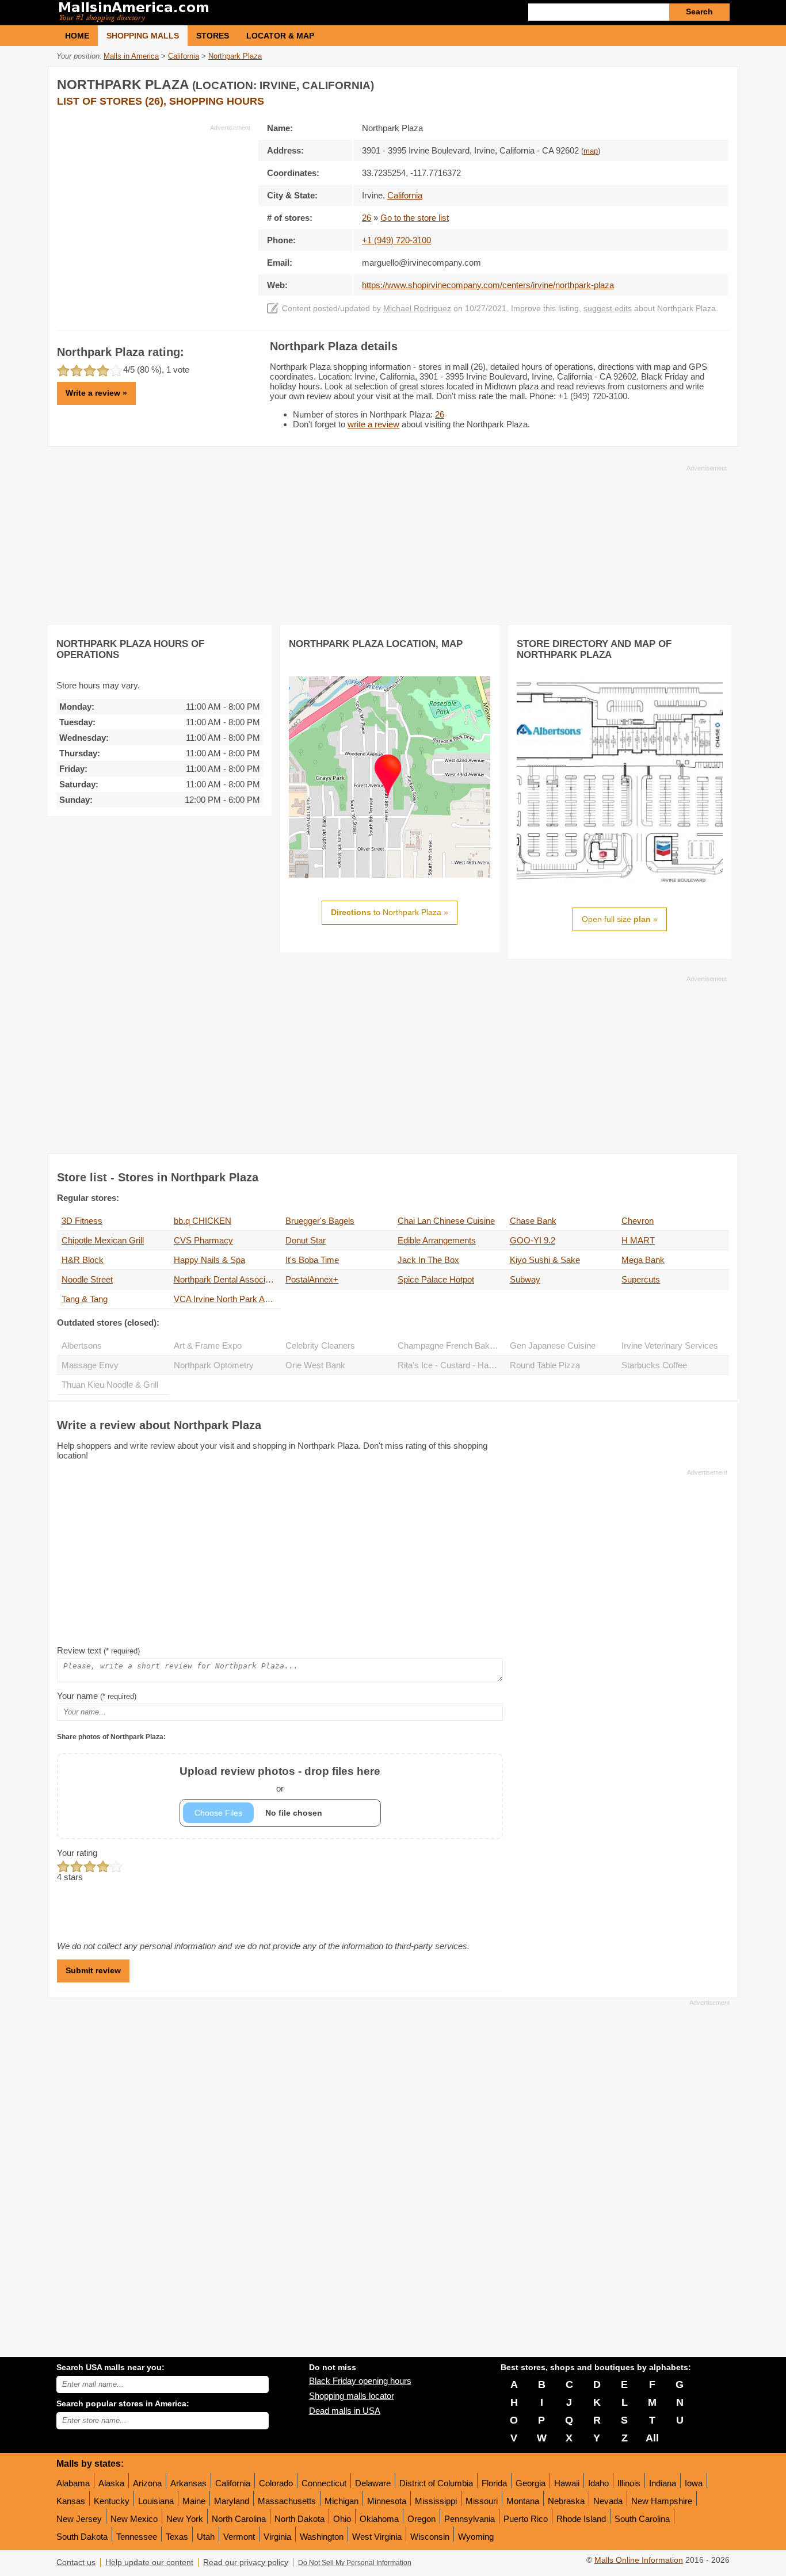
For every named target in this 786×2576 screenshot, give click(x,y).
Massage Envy (90, 1365)
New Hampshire (662, 2501)
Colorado (276, 2483)
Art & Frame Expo (208, 1346)
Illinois (629, 2483)
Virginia (277, 2537)
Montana (523, 2501)
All (652, 2438)
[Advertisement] (154, 213)
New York (185, 2519)
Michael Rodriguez (417, 309)
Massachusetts (287, 2501)
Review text (98, 1650)
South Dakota (82, 2537)
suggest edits (608, 309)
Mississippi (436, 2501)
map (591, 151)
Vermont (239, 2537)
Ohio (342, 2519)
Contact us (76, 2562)
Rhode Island (581, 2519)
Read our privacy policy (246, 2562)
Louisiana (156, 2501)
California (233, 2483)
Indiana (663, 2483)
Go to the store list (415, 218)
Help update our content (149, 2562)
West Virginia (377, 2537)
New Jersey (79, 2519)
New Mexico (134, 2519)
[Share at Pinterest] (719, 83)
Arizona (147, 2483)
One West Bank (315, 1365)
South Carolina (642, 2519)
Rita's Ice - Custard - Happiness (451, 1365)
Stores (213, 36)
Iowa (694, 2483)
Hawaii (567, 2483)
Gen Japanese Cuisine (553, 1346)
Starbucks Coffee (654, 1365)
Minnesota (387, 2501)
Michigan (342, 2501)
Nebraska (566, 2501)
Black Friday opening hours (360, 2381)
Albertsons (82, 1346)
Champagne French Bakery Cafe (451, 1346)
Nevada (608, 2501)
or (280, 1779)
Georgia (531, 2483)
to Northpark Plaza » (390, 912)
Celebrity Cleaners (320, 1346)
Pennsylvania (470, 2519)
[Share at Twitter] (695, 83)
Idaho (598, 2483)
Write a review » (96, 393)
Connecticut (324, 2483)
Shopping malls (143, 36)
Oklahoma (379, 2519)
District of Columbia (436, 2483)
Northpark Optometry (214, 1365)
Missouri (482, 2501)
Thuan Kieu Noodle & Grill (110, 1385)
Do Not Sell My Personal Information (355, 2563)
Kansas (71, 2501)
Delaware (373, 2483)
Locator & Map (280, 36)
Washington (322, 2537)
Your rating (77, 1853)
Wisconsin (430, 2537)
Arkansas (188, 2483)
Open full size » (620, 919)
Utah (206, 2537)
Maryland (232, 2501)
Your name (97, 1696)
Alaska (111, 2483)
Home (77, 36)
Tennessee (137, 2537)
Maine (194, 2501)
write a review (373, 424)
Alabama (73, 2483)
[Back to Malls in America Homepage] (225, 13)
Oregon (421, 2519)
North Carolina (239, 2519)
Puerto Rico (526, 2519)
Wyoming (476, 2537)
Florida (494, 2483)
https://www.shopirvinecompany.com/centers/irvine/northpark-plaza (488, 285)
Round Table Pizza (545, 1365)
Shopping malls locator (352, 2396)
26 (367, 218)
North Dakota (299, 2519)
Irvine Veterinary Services (670, 1346)
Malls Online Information (639, 2560)
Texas (177, 2537)
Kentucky (112, 2501)
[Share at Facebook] (671, 83)
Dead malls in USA (345, 2411)
